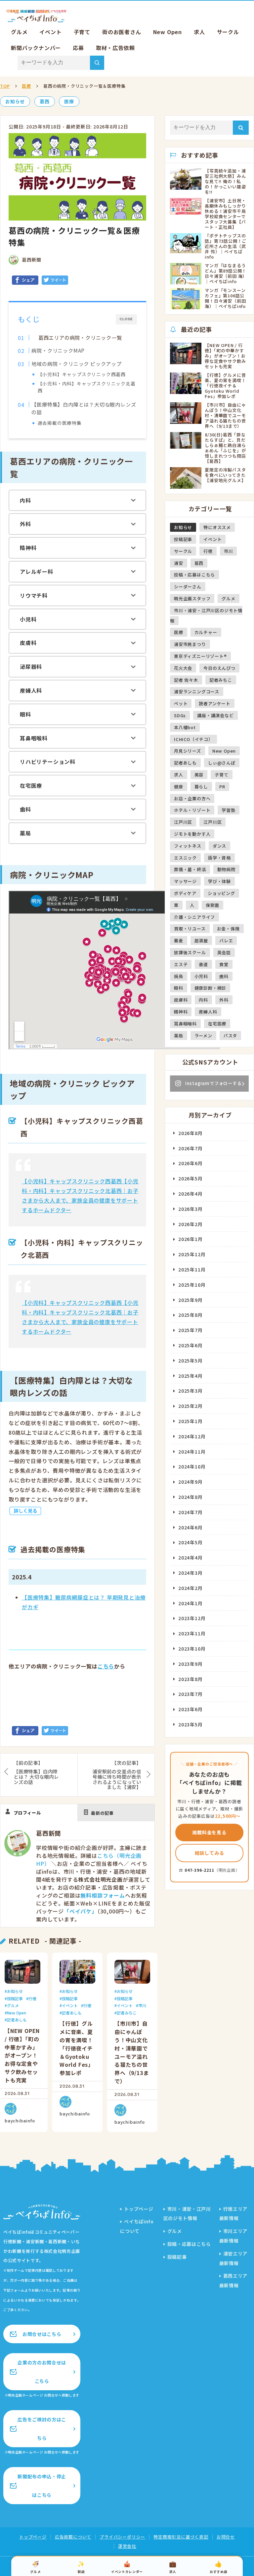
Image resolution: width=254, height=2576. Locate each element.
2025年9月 (190, 1300)
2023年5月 (190, 1724)
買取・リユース (190, 929)
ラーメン (203, 1036)
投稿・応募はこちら (194, 575)
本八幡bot (185, 727)
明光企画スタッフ (192, 598)
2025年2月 (190, 1406)
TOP (5, 86)
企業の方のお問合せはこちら (42, 2372)
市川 (142, 2005)
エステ (181, 964)
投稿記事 (15, 1998)
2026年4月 (190, 1194)
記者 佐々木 (186, 680)
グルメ (19, 32)
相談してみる (210, 1853)
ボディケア (185, 893)
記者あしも (17, 2020)
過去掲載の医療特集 (60, 423)
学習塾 (228, 810)
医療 (26, 86)
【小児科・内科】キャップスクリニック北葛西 (87, 387)
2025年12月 (192, 1254)
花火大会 (183, 668)
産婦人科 (31, 690)
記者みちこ (127, 2013)
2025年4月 (190, 1376)
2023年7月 (190, 1694)
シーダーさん (188, 587)
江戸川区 (183, 822)
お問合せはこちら (42, 2334)
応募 (78, 48)
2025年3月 (190, 1391)
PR (222, 787)
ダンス (219, 846)
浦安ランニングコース (197, 692)
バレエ (226, 941)
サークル (228, 32)
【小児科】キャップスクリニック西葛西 (82, 374)
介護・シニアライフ (194, 917)
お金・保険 (228, 929)
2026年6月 (190, 1163)
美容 (199, 775)
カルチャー (206, 632)
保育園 (212, 905)
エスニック (185, 858)
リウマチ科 (34, 595)
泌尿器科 (31, 667)
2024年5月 (190, 1542)
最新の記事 (102, 1813)
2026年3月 (190, 1209)
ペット (181, 703)
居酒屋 (201, 941)
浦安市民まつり (190, 644)
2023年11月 (192, 1633)
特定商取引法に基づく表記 (181, 2537)
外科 (25, 524)
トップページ (139, 2209)
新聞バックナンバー (36, 48)
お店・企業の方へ (192, 798)
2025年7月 (190, 1330)
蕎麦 (179, 941)
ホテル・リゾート (192, 810)
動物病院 (226, 869)
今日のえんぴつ (219, 668)
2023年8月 (190, 1679)
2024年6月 (190, 1527)
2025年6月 (190, 1345)
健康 (179, 787)
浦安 (179, 563)
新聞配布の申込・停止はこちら (42, 2486)
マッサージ (185, 881)
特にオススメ (217, 527)
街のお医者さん (122, 32)
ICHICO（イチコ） (193, 739)
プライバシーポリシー (122, 2537)
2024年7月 (190, 1512)
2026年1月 (190, 1239)
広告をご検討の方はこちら (42, 2429)
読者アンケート (215, 703)
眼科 (25, 714)
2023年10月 (192, 1649)
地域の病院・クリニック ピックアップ (76, 364)
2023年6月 (190, 1709)
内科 (25, 500)
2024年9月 (190, 1482)
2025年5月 (190, 1361)
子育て (82, 32)
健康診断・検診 (211, 988)
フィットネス (188, 846)
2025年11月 (192, 1269)
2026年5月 (190, 1178)
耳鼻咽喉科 (34, 738)
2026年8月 (190, 1133)
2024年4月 (190, 1558)
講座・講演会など (215, 715)
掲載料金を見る (209, 1832)
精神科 (28, 548)
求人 (199, 32)
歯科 (25, 809)
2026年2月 (190, 1224)
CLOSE (126, 319)
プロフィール (27, 1813)
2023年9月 (190, 1664)
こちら (106, 1666)
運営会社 (127, 2546)
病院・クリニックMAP (58, 350)
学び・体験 (219, 881)
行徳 (32, 1998)
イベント (50, 32)
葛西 (45, 101)
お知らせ (15, 101)
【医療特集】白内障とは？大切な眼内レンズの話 (84, 408)
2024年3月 (190, 1573)
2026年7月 (190, 1148)
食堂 (224, 964)
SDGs (180, 715)
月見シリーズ (188, 751)
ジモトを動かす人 (192, 834)
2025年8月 (190, 1315)
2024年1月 (190, 1603)
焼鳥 (179, 976)
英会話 (224, 952)
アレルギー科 (37, 571)
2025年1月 (190, 1421)
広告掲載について (73, 2537)
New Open (168, 32)
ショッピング (221, 893)
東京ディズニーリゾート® (200, 656)
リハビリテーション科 (48, 762)
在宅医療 (31, 785)
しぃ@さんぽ (222, 763)
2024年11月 (192, 1452)
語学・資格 (219, 858)
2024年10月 (192, 1466)
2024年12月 (192, 1436)
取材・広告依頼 (115, 48)
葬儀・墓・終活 (190, 869)
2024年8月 (190, 1497)
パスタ (230, 1036)
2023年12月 (192, 1618)
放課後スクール (190, 952)
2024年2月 (190, 1588)
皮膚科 (28, 643)
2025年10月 (192, 1285)
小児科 (28, 619)
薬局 (25, 833)
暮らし (201, 787)
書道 (203, 964)
